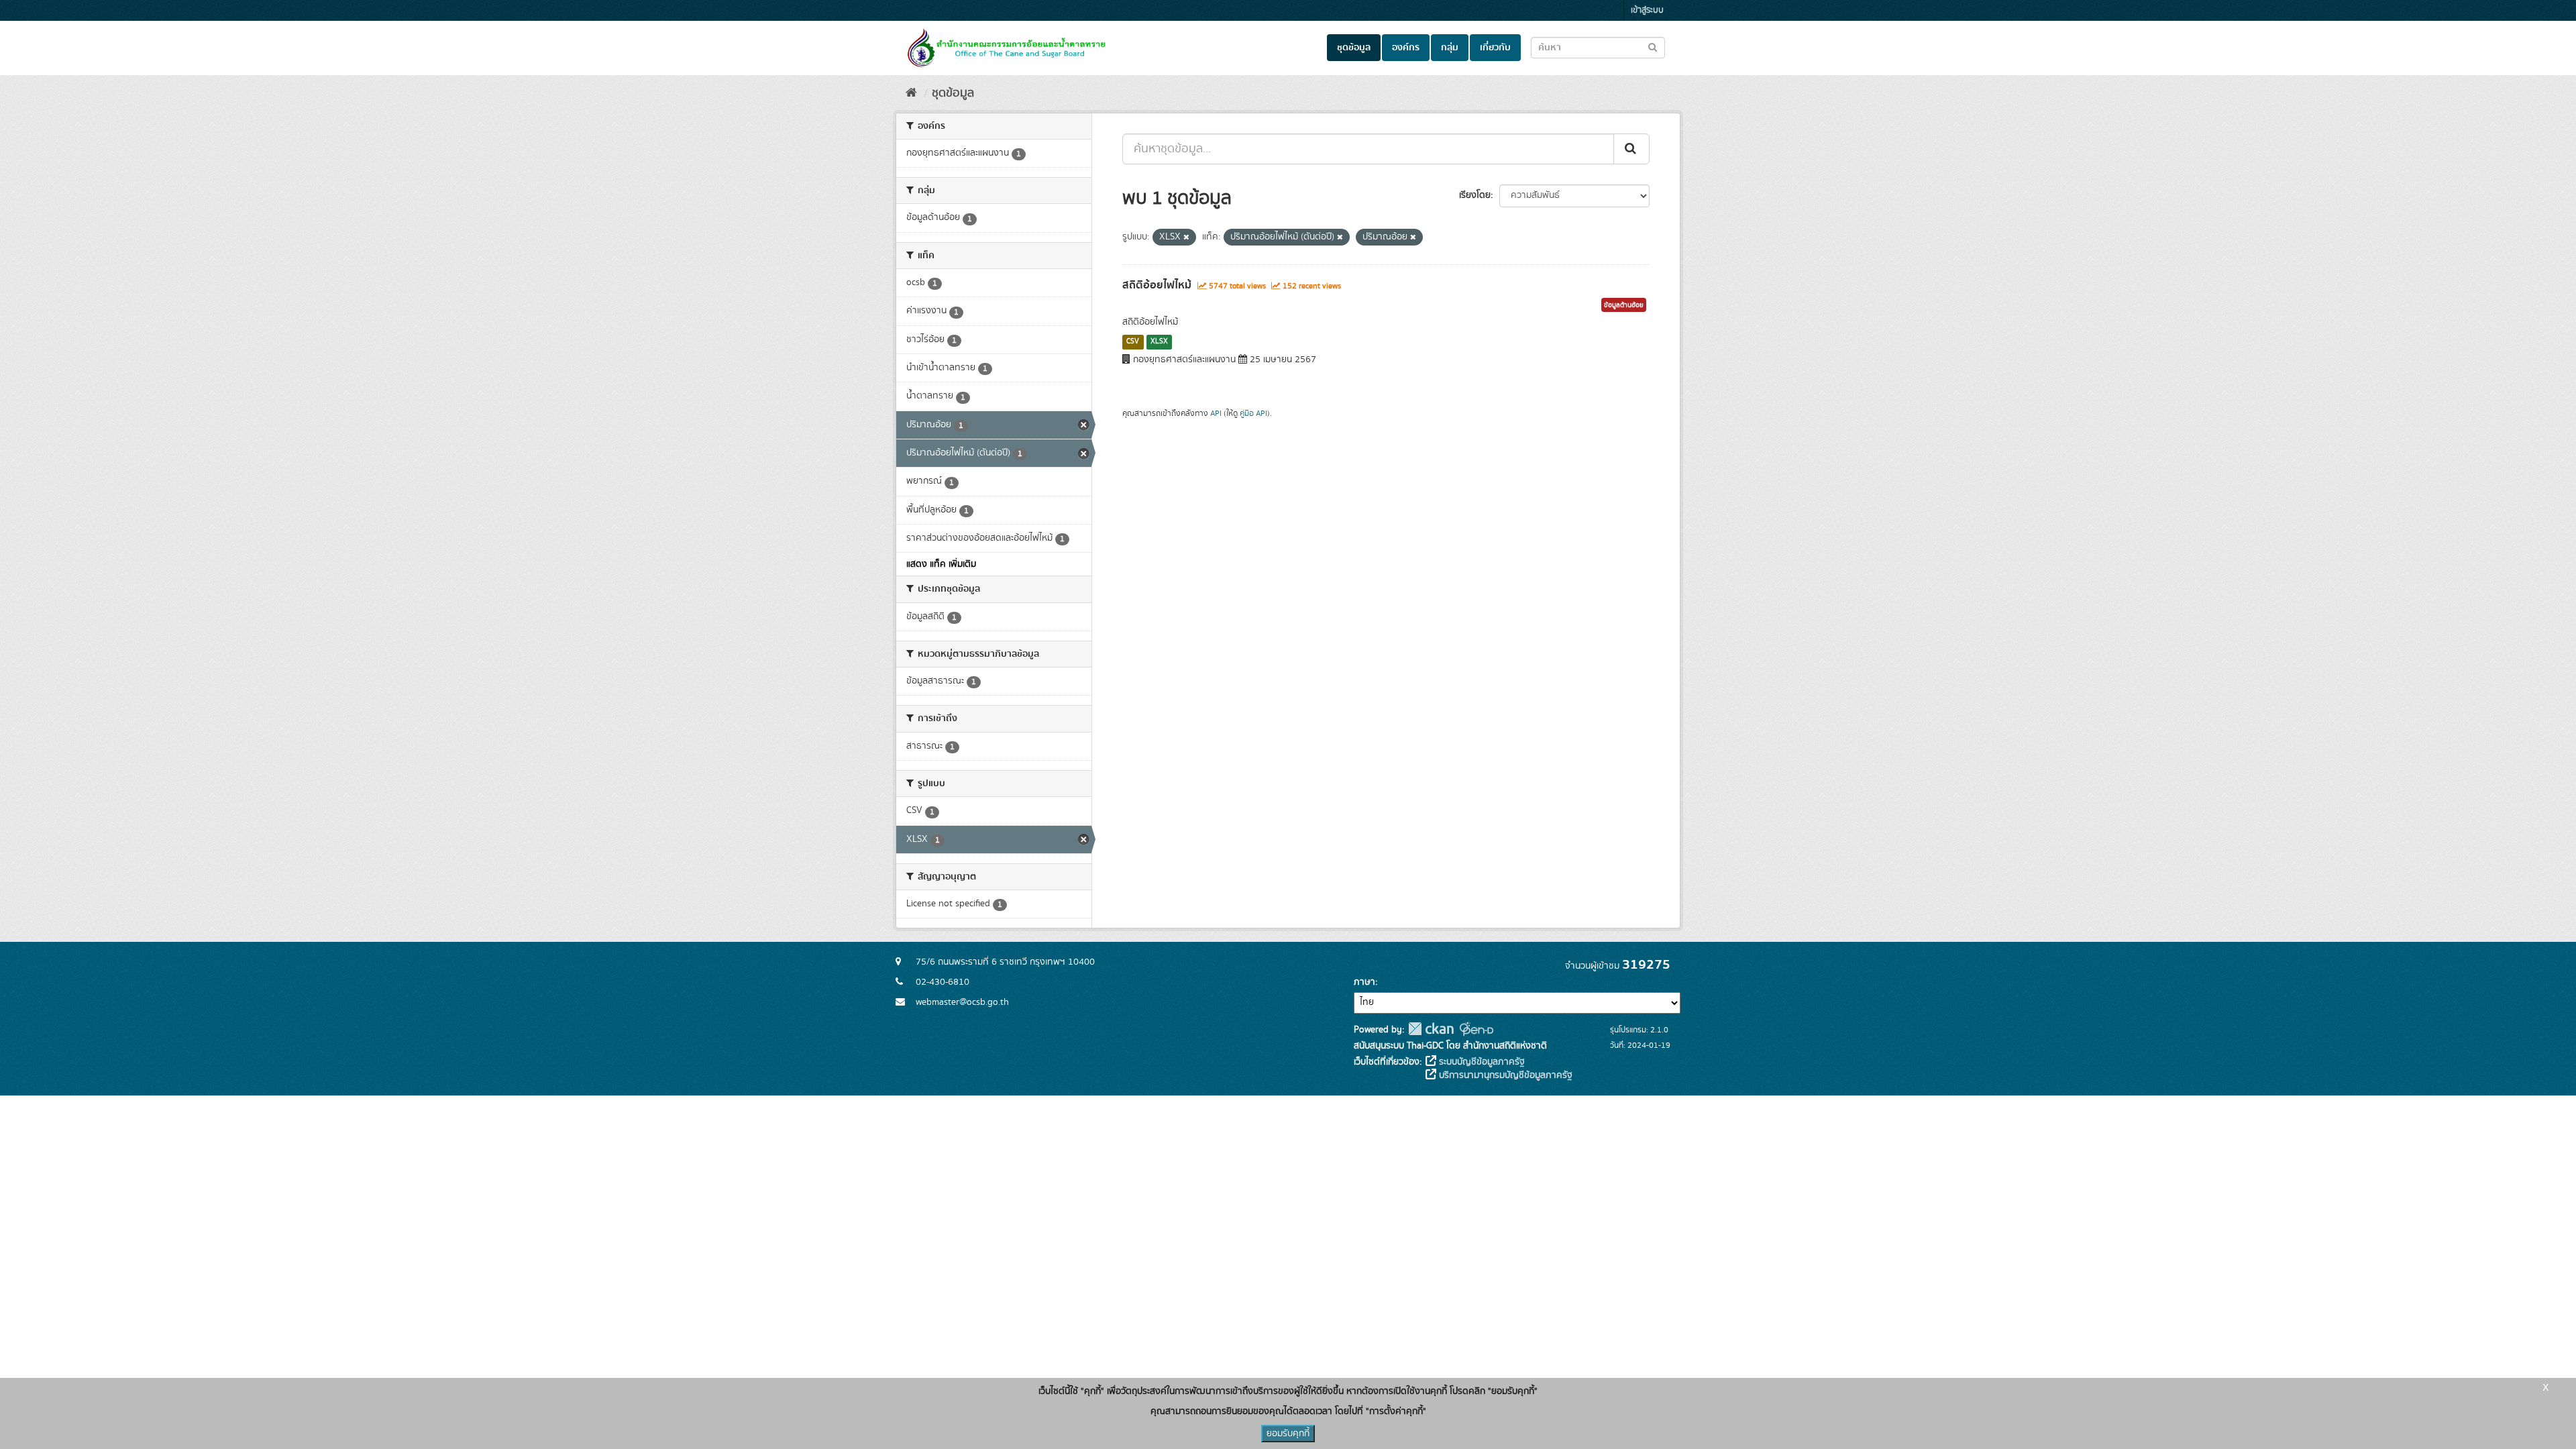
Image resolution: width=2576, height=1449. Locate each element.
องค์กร (1406, 48)
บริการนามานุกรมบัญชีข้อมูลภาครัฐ (1504, 1075)
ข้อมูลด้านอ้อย (1624, 305)
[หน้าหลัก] (911, 93)
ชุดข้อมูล (1354, 48)
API (1216, 414)
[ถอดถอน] (1186, 237)
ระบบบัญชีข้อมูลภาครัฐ (1481, 1062)
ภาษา (1364, 982)
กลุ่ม (1450, 48)
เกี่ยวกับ (1495, 48)
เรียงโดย (1475, 195)
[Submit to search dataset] (1653, 47)
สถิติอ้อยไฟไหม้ (1157, 285)
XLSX (1159, 341)
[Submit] (1631, 149)
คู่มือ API (1253, 414)
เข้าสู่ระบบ (1647, 10)
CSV (1133, 341)
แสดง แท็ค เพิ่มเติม (941, 564)
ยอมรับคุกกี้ (1288, 1434)
